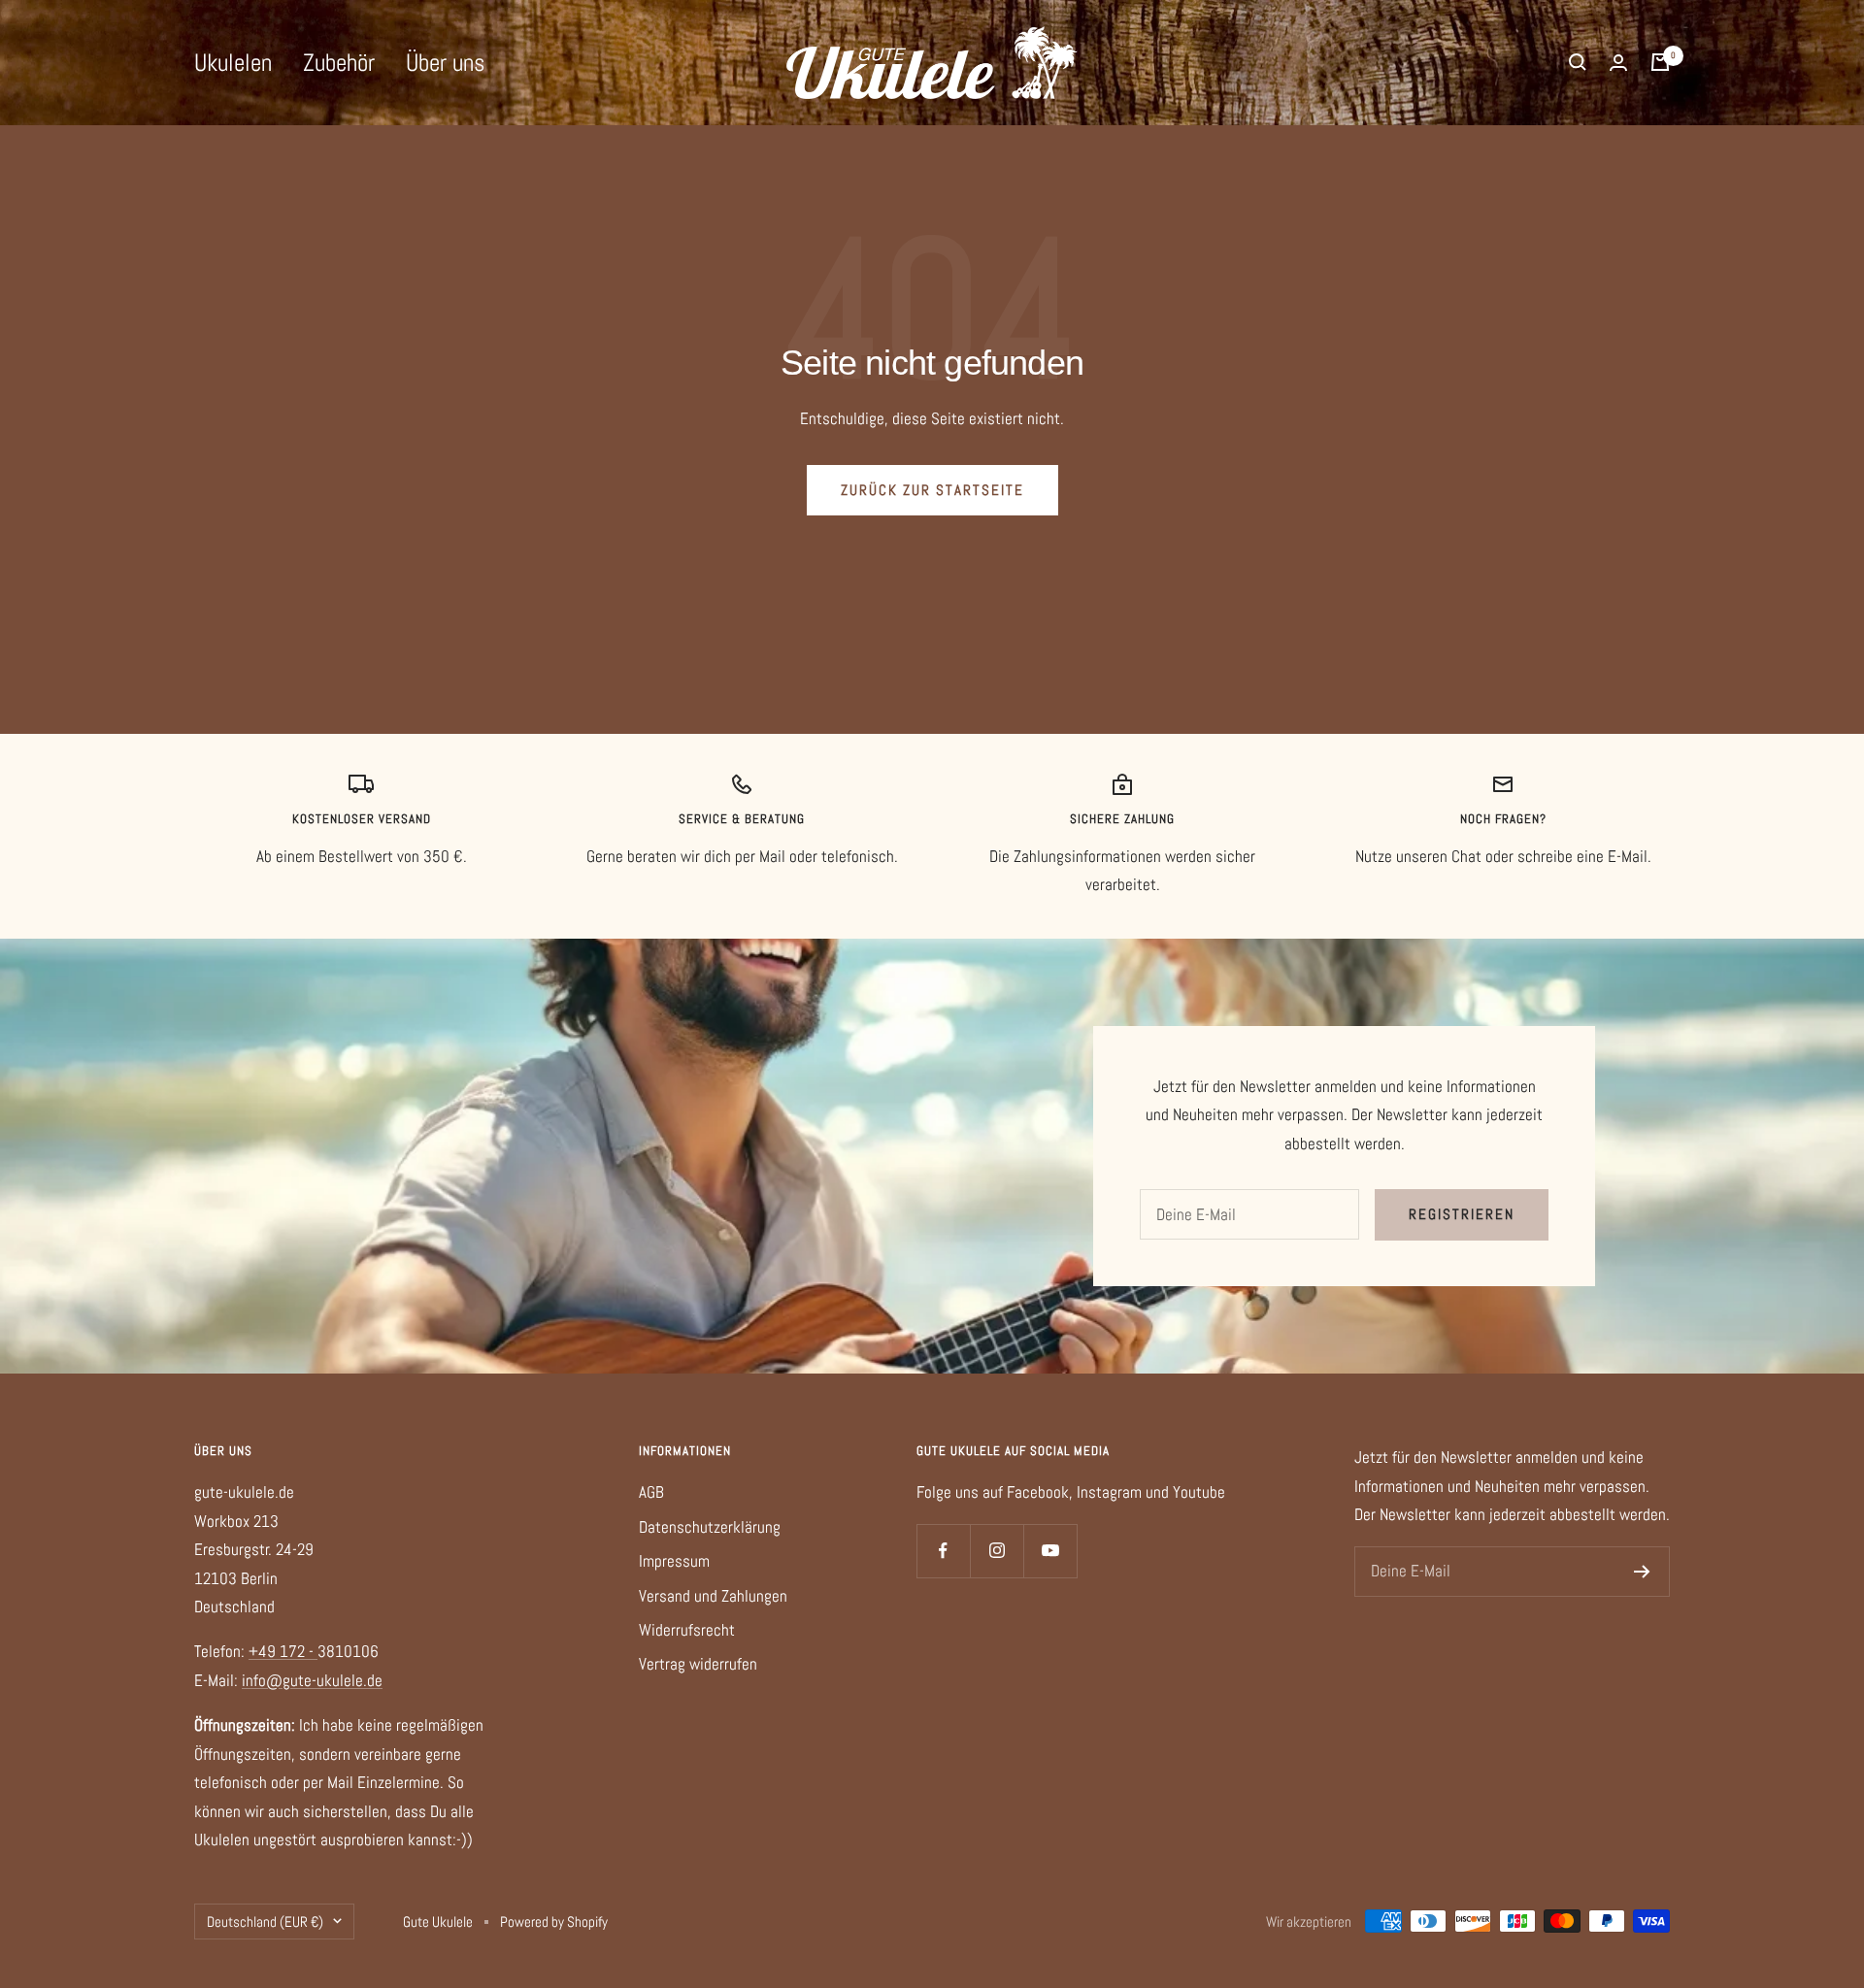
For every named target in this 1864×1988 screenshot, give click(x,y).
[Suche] (1578, 62)
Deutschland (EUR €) (265, 1922)
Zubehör (339, 63)
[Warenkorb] (1660, 62)
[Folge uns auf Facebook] (943, 1551)
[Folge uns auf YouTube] (1050, 1551)
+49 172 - (283, 1651)
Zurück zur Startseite (932, 490)
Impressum (674, 1561)
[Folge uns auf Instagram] (997, 1551)
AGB (651, 1492)
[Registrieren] (1642, 1572)
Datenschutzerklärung (710, 1527)
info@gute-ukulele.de (312, 1680)
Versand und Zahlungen (713, 1596)
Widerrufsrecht (687, 1630)
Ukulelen (233, 63)
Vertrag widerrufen (698, 1664)
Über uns (445, 63)
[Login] (1618, 63)
